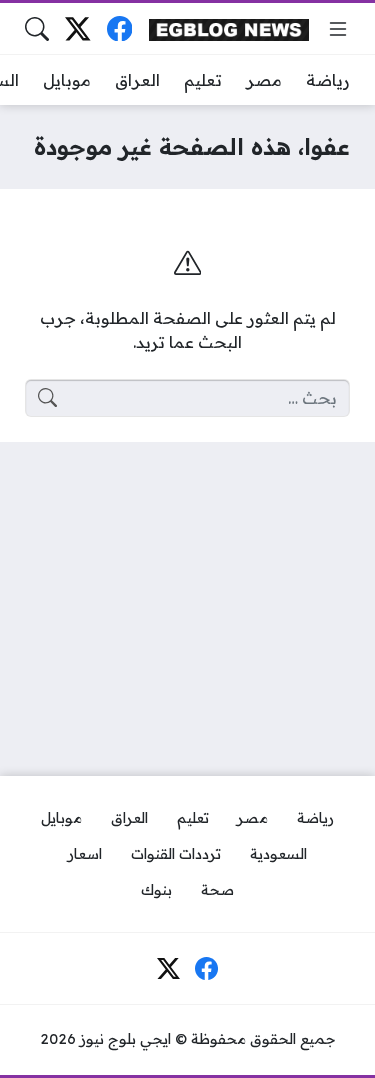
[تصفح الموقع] (338, 29)
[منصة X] (77, 28)
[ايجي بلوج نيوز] (229, 28)
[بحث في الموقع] (37, 29)
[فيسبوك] (119, 28)
